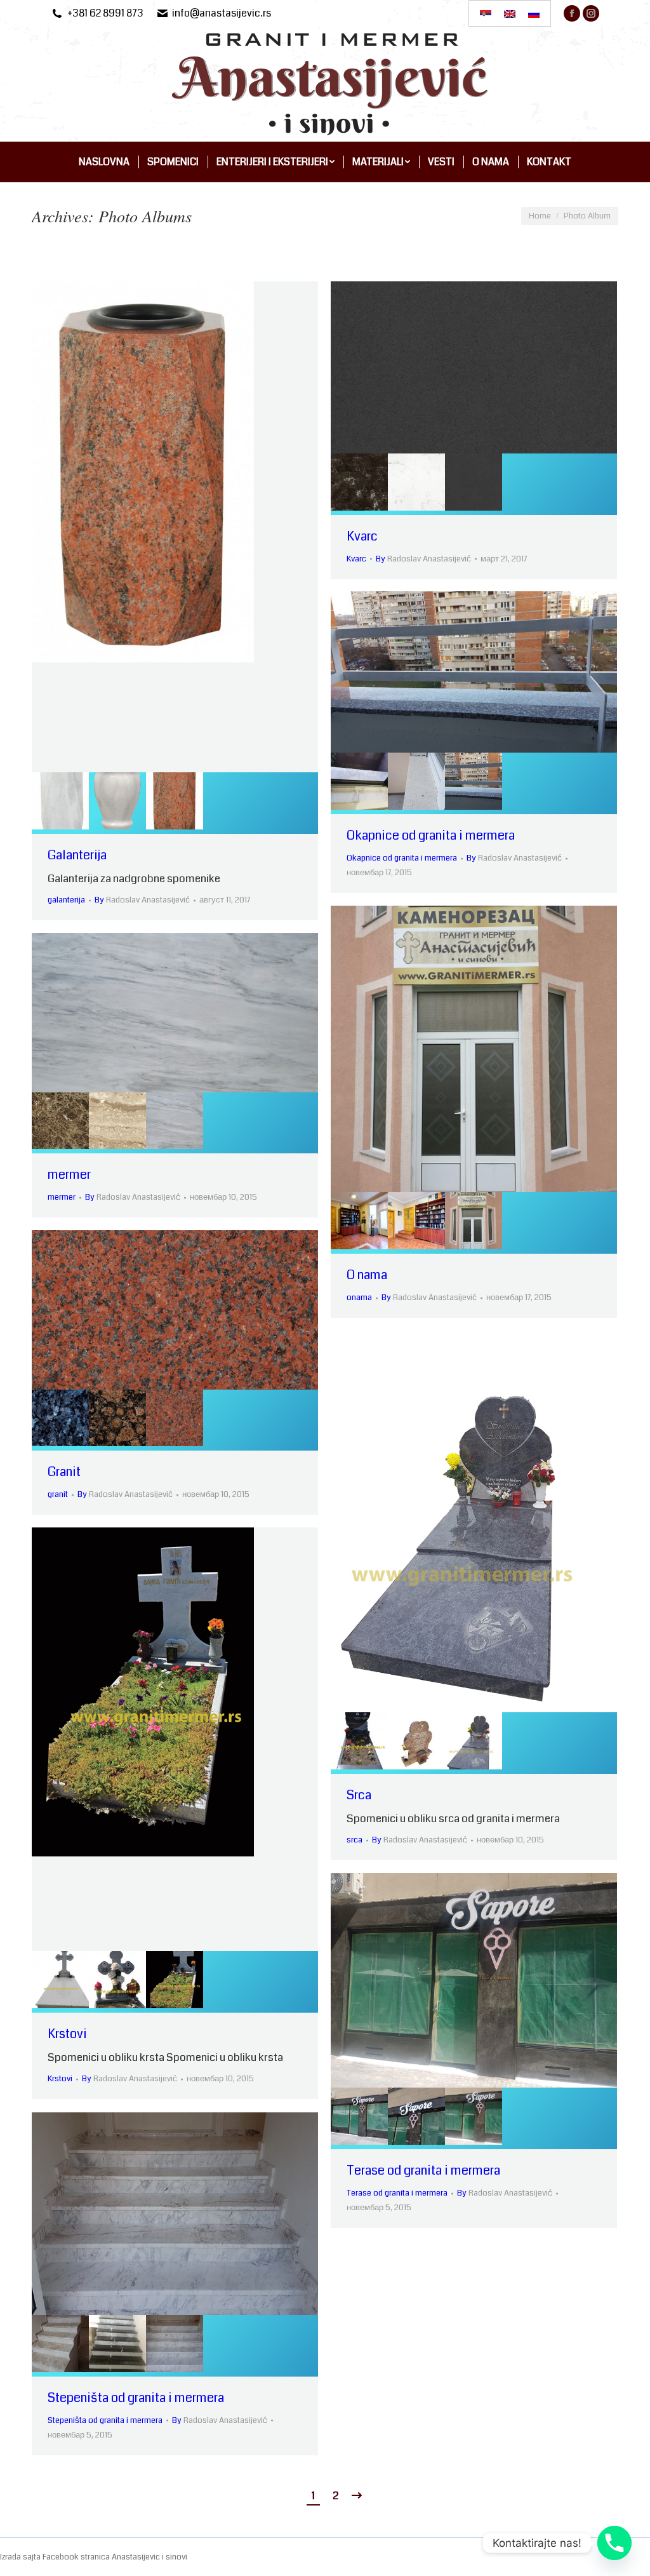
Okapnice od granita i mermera (431, 835)
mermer (69, 1175)
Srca (359, 1795)
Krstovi (67, 2034)
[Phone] (614, 2543)
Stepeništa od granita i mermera (136, 2398)
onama (359, 1298)
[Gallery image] (175, 527)
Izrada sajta (21, 2557)
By (142, 900)
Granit (64, 1472)
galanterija (66, 900)
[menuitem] (104, 162)
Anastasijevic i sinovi (149, 2557)
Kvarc (362, 536)
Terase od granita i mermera (423, 2170)
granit (58, 1494)
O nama (367, 1275)
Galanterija (77, 855)
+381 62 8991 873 (105, 13)
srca (355, 1840)
